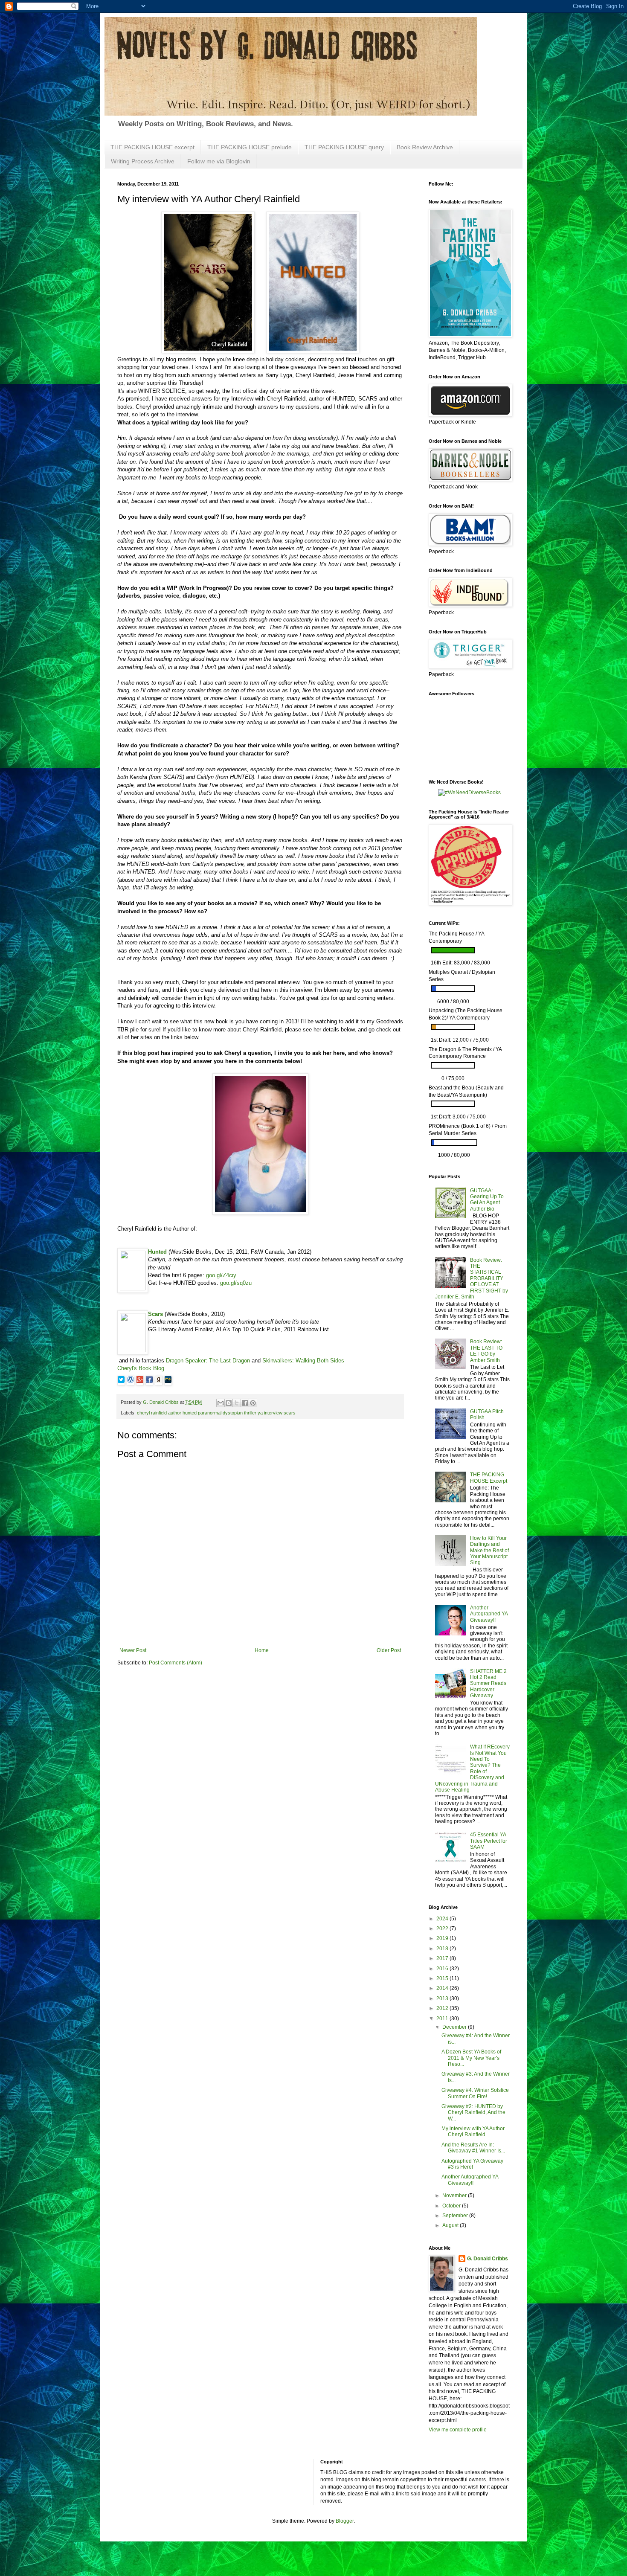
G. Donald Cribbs (488, 2259)
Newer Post (133, 1650)
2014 (443, 1988)
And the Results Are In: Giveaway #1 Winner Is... (473, 2148)
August (451, 2225)
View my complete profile (458, 2430)
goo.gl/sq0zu (236, 1283)
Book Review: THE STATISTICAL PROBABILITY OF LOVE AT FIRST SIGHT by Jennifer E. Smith (472, 1278)
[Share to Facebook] (245, 1403)
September (456, 2216)
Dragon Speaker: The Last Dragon (208, 1361)
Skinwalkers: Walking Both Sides (303, 1361)
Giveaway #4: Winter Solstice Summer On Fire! (475, 2093)
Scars (155, 1314)
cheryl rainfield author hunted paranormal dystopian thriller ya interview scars (216, 1413)
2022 (443, 1928)
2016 (443, 1969)
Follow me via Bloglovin (219, 161)
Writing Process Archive (143, 161)
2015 (443, 1978)
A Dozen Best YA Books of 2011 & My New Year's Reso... (471, 2058)
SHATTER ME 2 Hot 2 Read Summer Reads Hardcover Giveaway (488, 1684)
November (455, 2196)
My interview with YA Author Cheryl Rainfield (473, 2132)
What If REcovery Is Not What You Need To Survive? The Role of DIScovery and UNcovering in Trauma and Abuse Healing (472, 1768)
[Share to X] (237, 1403)
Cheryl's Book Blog (141, 1368)
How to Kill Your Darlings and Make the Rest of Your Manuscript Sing (489, 1551)
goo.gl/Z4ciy (221, 1275)
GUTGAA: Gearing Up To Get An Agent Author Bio (487, 1200)
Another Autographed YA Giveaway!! (489, 1614)
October (452, 2206)
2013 (443, 1998)
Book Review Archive (425, 147)
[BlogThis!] (229, 1403)
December (455, 2027)
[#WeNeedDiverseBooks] (469, 793)
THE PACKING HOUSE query (344, 147)
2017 (443, 1958)
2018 (443, 1949)
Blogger (345, 2521)
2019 (443, 1938)
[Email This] (221, 1403)
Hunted (157, 1252)
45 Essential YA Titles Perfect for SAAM (489, 1841)
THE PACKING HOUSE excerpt (152, 147)
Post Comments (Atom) (176, 1663)
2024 (443, 1919)
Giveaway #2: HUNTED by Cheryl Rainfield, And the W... (473, 2113)
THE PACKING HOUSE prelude (250, 147)
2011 (443, 2018)
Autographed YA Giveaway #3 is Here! (472, 2164)
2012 (443, 2008)
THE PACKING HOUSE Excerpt (489, 1478)
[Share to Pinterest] (253, 1403)
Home (262, 1650)
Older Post (389, 1650)
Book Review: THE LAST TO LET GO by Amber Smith (486, 1351)
